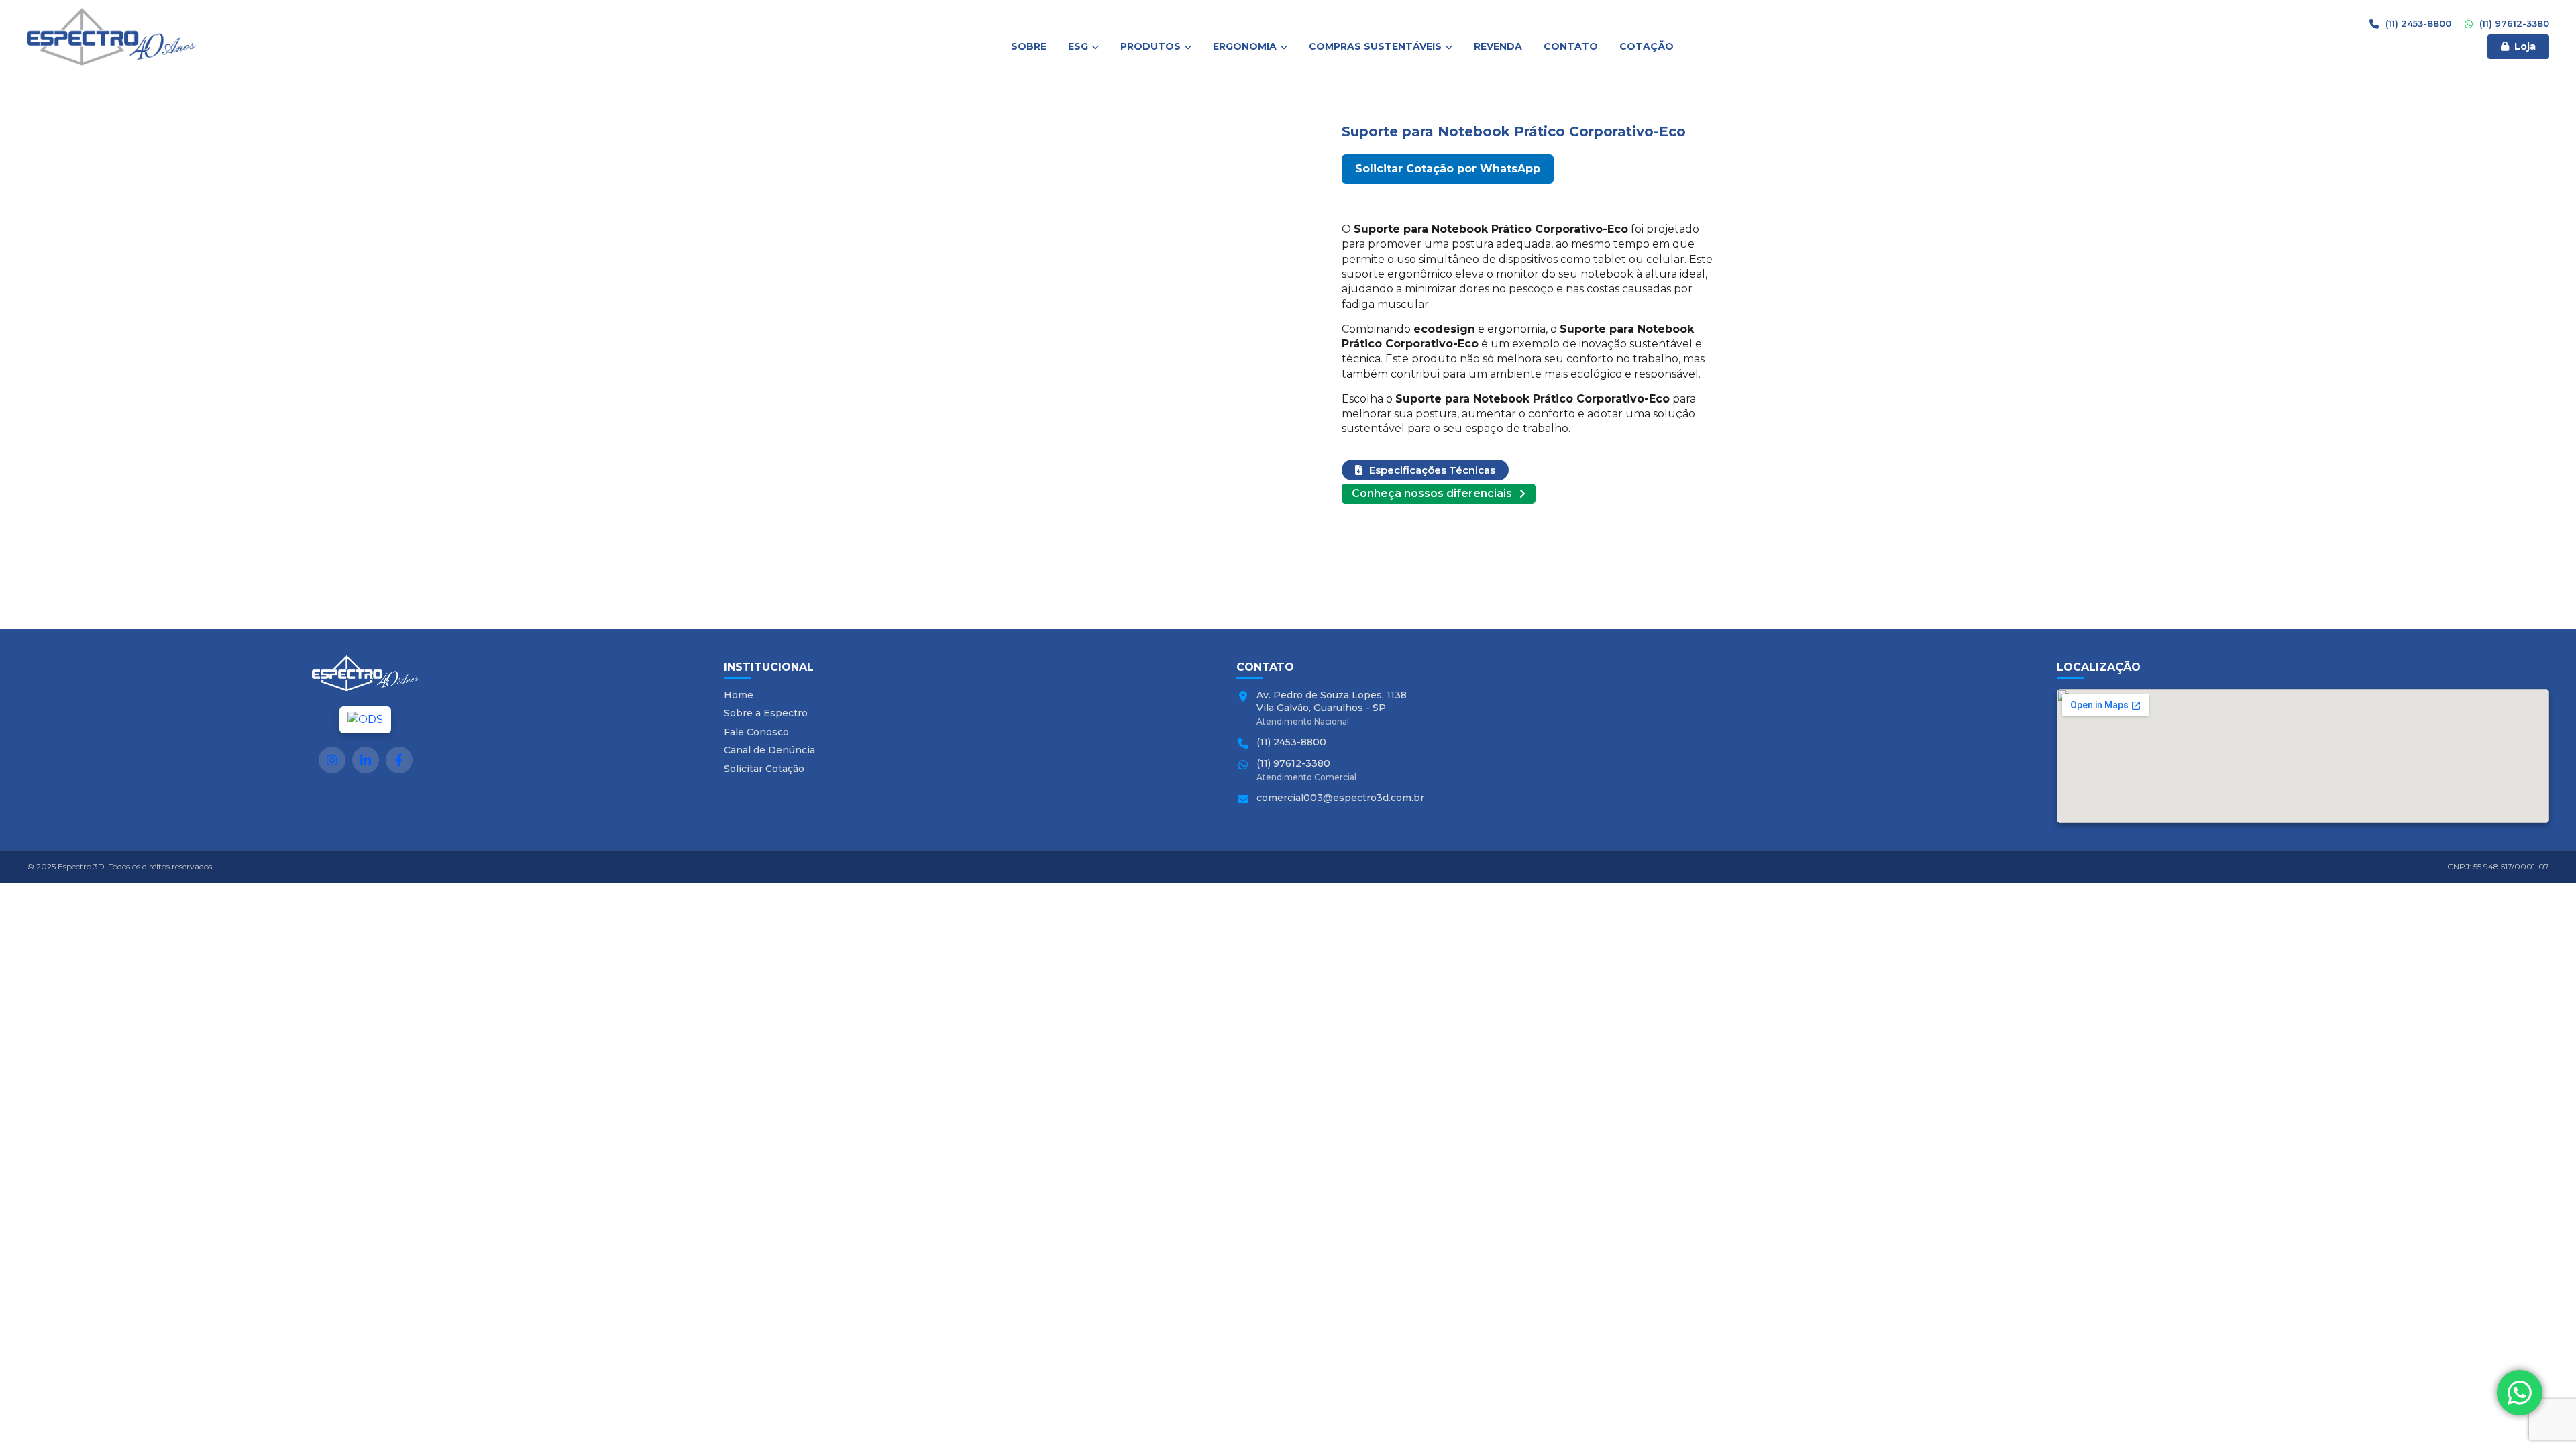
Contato (1571, 46)
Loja (2525, 46)
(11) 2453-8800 (2417, 23)
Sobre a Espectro (766, 713)
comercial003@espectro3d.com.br (1340, 798)
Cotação (1647, 46)
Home (739, 695)
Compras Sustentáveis (1375, 46)
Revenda (1498, 46)
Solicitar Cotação (764, 769)
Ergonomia (1245, 46)
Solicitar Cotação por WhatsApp (1448, 169)
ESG (1078, 46)
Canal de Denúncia (769, 750)
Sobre (1029, 46)
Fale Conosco (756, 732)
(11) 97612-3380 (2513, 23)
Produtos (1150, 46)
